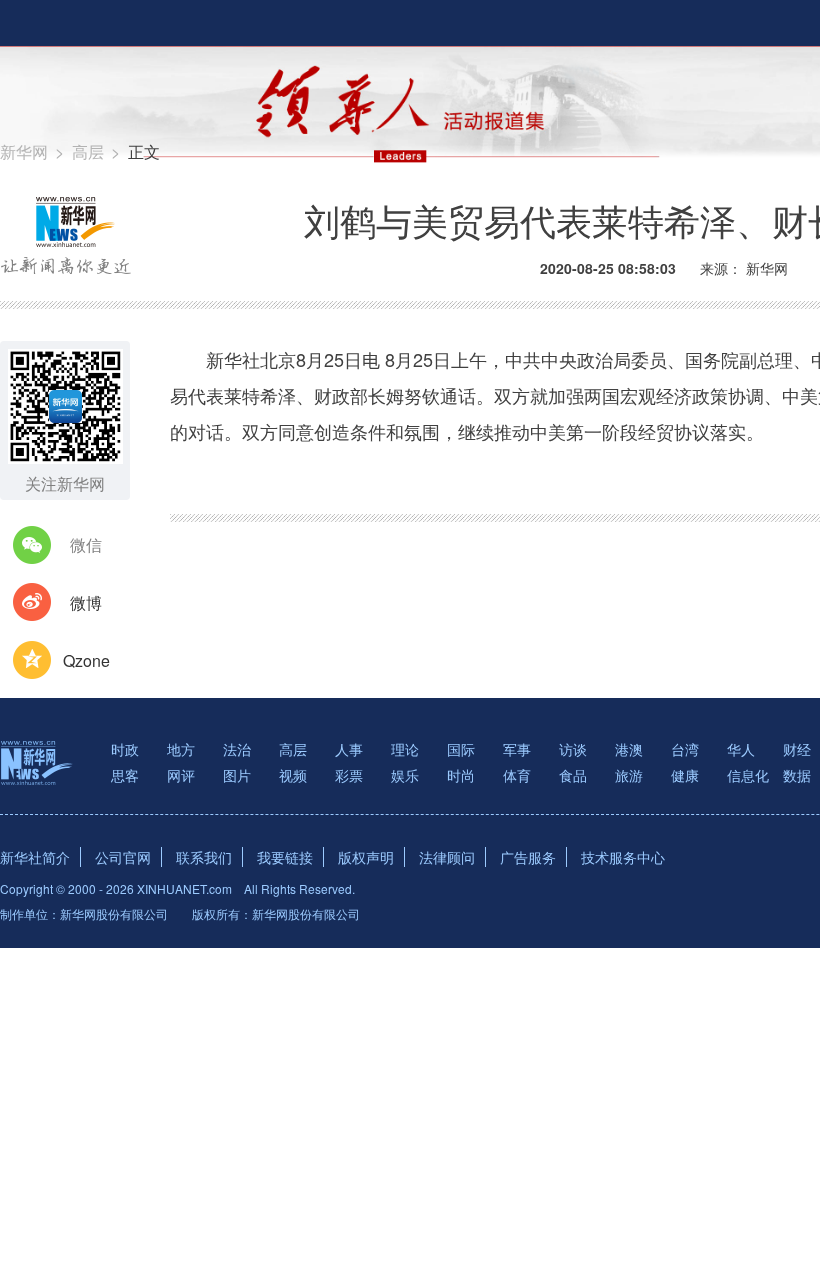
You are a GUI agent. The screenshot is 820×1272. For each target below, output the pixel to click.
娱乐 (405, 775)
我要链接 (285, 857)
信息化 (748, 775)
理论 (405, 749)
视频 (293, 775)
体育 (517, 775)
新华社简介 (35, 857)
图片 (237, 775)
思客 (125, 775)
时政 (125, 749)
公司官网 (123, 857)
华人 (741, 749)
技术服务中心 (623, 857)
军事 (517, 749)
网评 (181, 775)
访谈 (573, 749)
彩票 (349, 775)
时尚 (461, 775)
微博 (86, 602)
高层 (88, 151)
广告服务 (528, 857)
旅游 (629, 775)
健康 (685, 775)
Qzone (86, 660)
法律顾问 (447, 857)
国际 (461, 749)
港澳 (629, 749)
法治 (237, 749)
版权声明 (366, 857)
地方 (181, 749)
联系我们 (204, 857)
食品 (573, 775)
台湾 (685, 749)
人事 (349, 749)
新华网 (24, 151)
